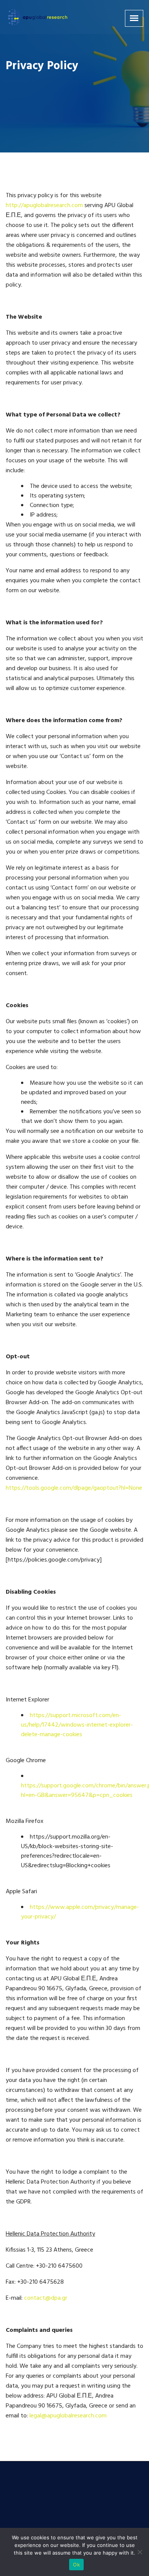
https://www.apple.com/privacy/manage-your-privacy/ (80, 1912)
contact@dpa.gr (46, 2298)
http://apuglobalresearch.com (44, 206)
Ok (76, 2565)
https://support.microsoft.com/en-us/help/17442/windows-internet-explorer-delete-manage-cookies (77, 1725)
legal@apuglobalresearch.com (68, 2416)
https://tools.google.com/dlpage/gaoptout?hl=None (74, 1488)
